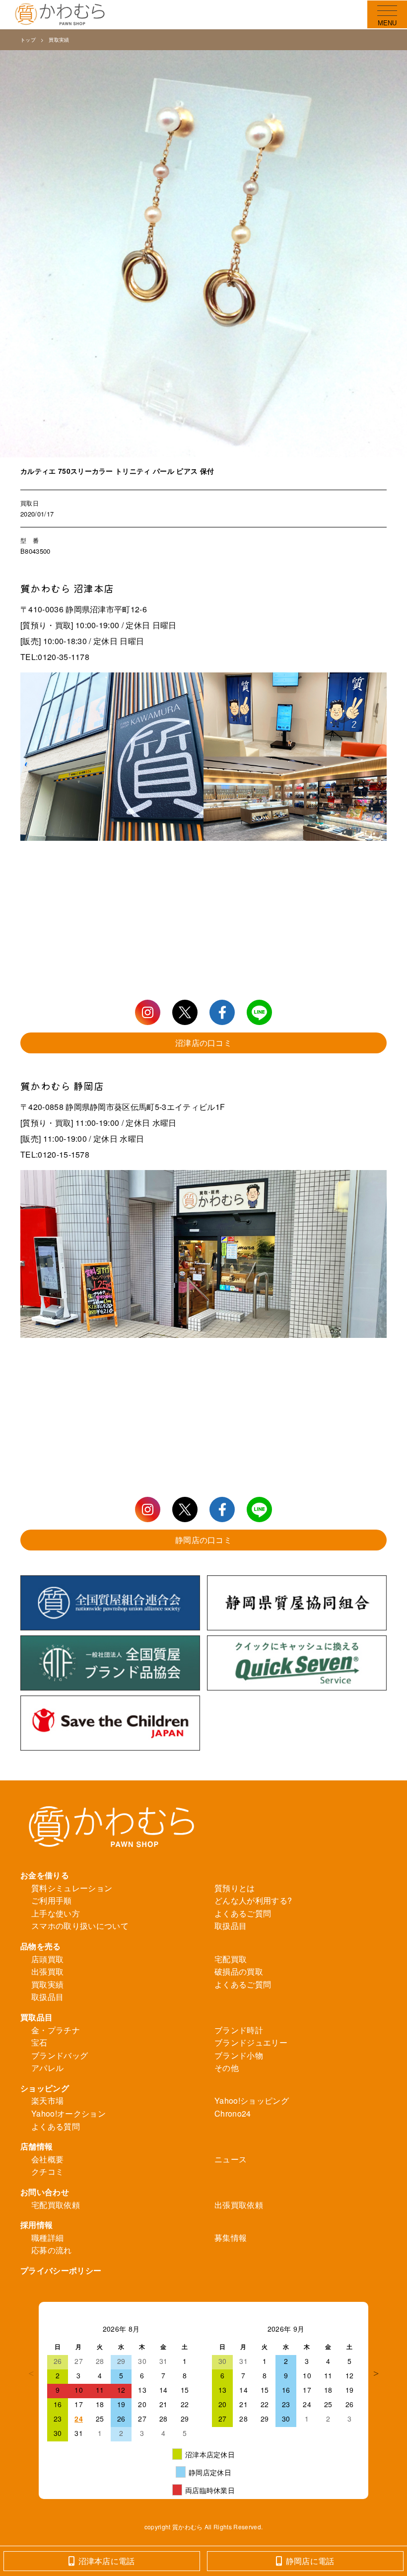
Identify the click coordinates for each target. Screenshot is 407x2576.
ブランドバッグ (60, 2055)
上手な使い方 (56, 1913)
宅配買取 (231, 1959)
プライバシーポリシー (61, 2270)
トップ (28, 40)
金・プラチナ (56, 2030)
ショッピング (45, 2088)
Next (376, 2373)
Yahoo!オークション (68, 2113)
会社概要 (47, 2159)
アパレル (47, 2068)
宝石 (39, 2042)
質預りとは (235, 1888)
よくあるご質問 (243, 1913)
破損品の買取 (239, 1971)
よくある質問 (56, 2126)
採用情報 (36, 2225)
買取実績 (59, 40)
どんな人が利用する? (253, 1900)
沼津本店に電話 (107, 2561)
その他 (227, 2068)
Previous (31, 2373)
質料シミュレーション (72, 1888)
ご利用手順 (52, 1900)
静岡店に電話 (310, 2561)
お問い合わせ (45, 2192)
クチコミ (47, 2171)
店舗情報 (36, 2146)
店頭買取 (47, 1959)
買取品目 (36, 2017)
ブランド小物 (239, 2055)
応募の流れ (52, 2250)
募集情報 (231, 2238)
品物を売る (41, 1946)
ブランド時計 (239, 2030)
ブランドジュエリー (251, 2042)
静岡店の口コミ (203, 1540)
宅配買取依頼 (56, 2205)
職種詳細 (47, 2238)
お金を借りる (45, 1875)
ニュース (231, 2159)
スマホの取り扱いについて (80, 1926)
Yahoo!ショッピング (252, 2100)
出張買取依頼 (239, 2205)
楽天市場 (47, 2100)
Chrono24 (233, 2113)
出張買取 (47, 1971)
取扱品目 (231, 1926)
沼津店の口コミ (203, 1043)
